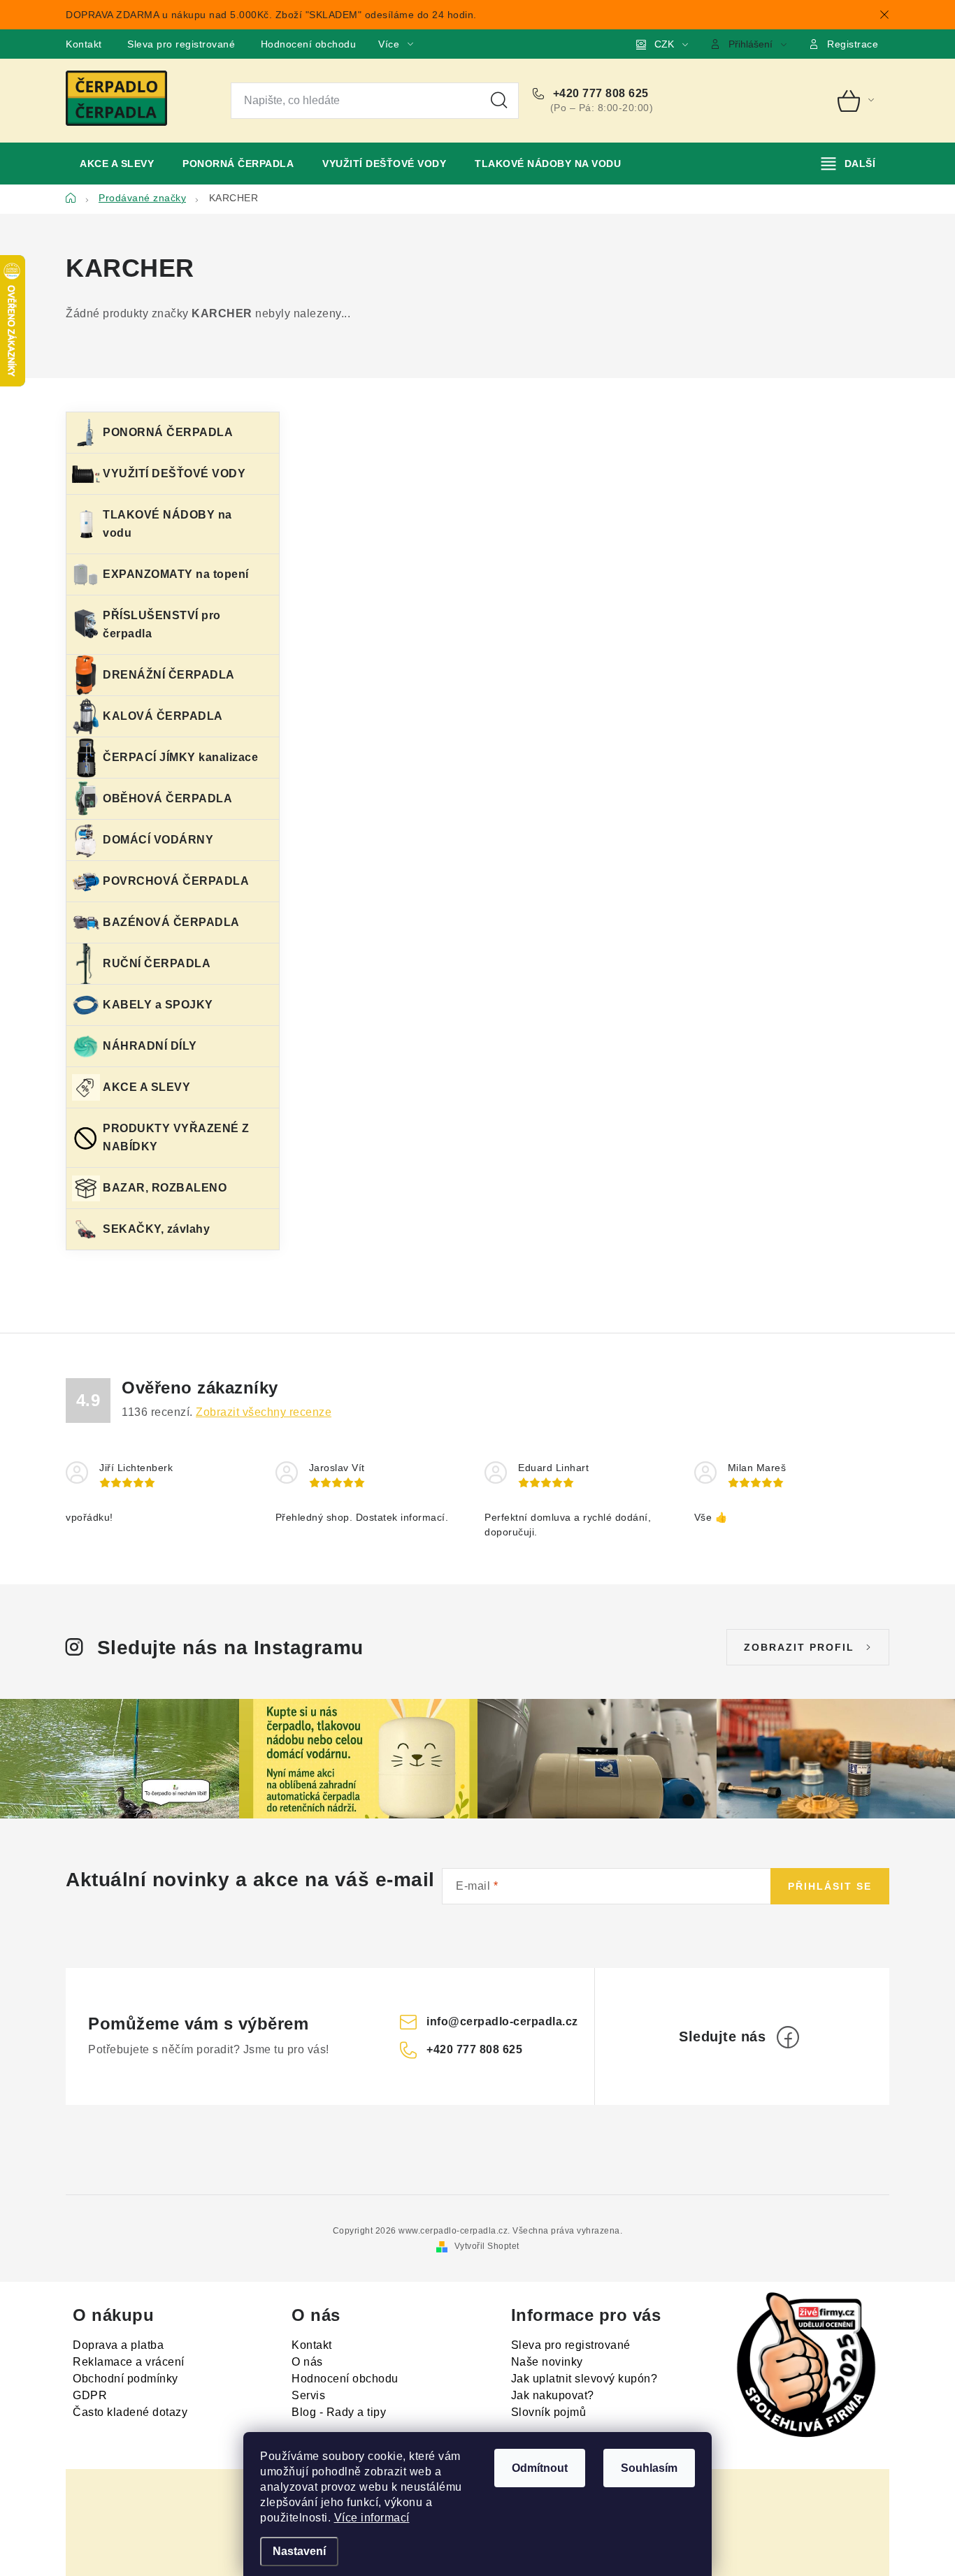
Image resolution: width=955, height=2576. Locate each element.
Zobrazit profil (799, 1647)
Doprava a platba (118, 2345)
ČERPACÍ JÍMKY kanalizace (180, 757)
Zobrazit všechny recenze (264, 1412)
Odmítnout (540, 2468)
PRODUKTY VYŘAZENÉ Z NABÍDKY (176, 1137)
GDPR (90, 2395)
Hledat (499, 101)
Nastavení (299, 2551)
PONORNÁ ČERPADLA (168, 432)
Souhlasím (649, 2468)
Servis (308, 2395)
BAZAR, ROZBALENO (165, 1188)
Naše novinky (547, 2362)
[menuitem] (117, 164)
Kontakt (84, 44)
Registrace (853, 44)
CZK (664, 44)
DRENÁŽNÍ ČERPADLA (169, 675)
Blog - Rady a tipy (339, 2412)
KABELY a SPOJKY (158, 1005)
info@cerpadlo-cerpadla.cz (502, 2021)
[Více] (848, 164)
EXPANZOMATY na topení (176, 574)
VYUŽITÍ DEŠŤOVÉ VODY (174, 473)
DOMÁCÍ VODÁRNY (158, 840)
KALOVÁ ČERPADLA (163, 716)
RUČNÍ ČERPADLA (157, 963)
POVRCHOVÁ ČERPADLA (176, 881)
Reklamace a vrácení (129, 2362)
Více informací (372, 2518)
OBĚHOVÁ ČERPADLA (167, 798)
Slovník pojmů (549, 2412)
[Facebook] (788, 2037)
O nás (307, 2362)
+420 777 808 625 (599, 93)
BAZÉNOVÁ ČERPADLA (171, 922)
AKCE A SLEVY (146, 1087)
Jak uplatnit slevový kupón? (584, 2379)
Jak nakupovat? (553, 2395)
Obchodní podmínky (125, 2379)
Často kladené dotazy (130, 2412)
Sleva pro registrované (181, 44)
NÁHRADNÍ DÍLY (150, 1046)
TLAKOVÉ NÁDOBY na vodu (167, 524)
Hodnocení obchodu (309, 44)
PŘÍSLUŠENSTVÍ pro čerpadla (162, 624)
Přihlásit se (830, 1886)
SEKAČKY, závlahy (156, 1229)
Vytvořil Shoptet (487, 2246)
